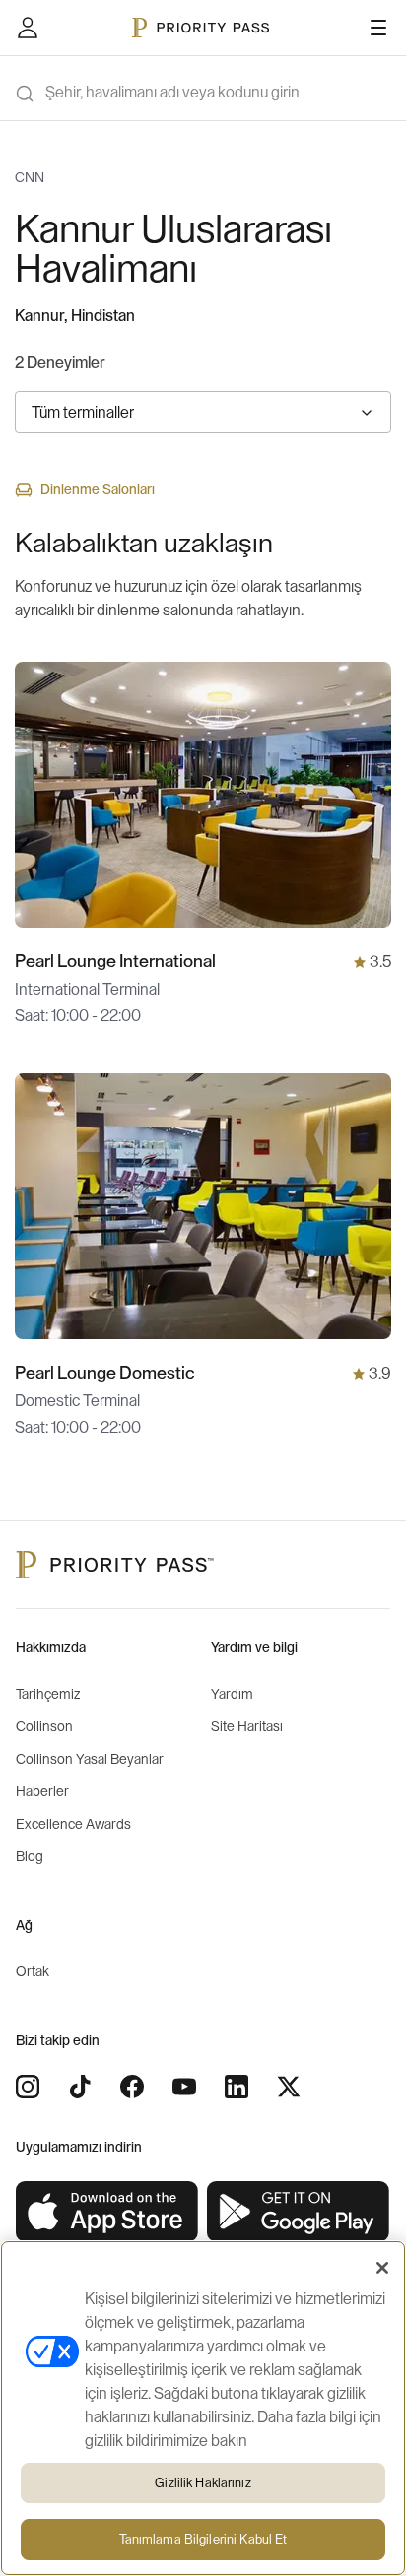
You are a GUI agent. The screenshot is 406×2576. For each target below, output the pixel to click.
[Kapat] (382, 2268)
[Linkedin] (237, 2087)
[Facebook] (132, 2087)
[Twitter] (289, 2087)
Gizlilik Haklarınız (203, 2483)
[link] (107, 2212)
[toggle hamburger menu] (378, 28)
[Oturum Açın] (28, 28)
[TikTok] (80, 2087)
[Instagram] (28, 2087)
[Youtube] (184, 2087)
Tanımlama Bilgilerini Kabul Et (203, 2539)
